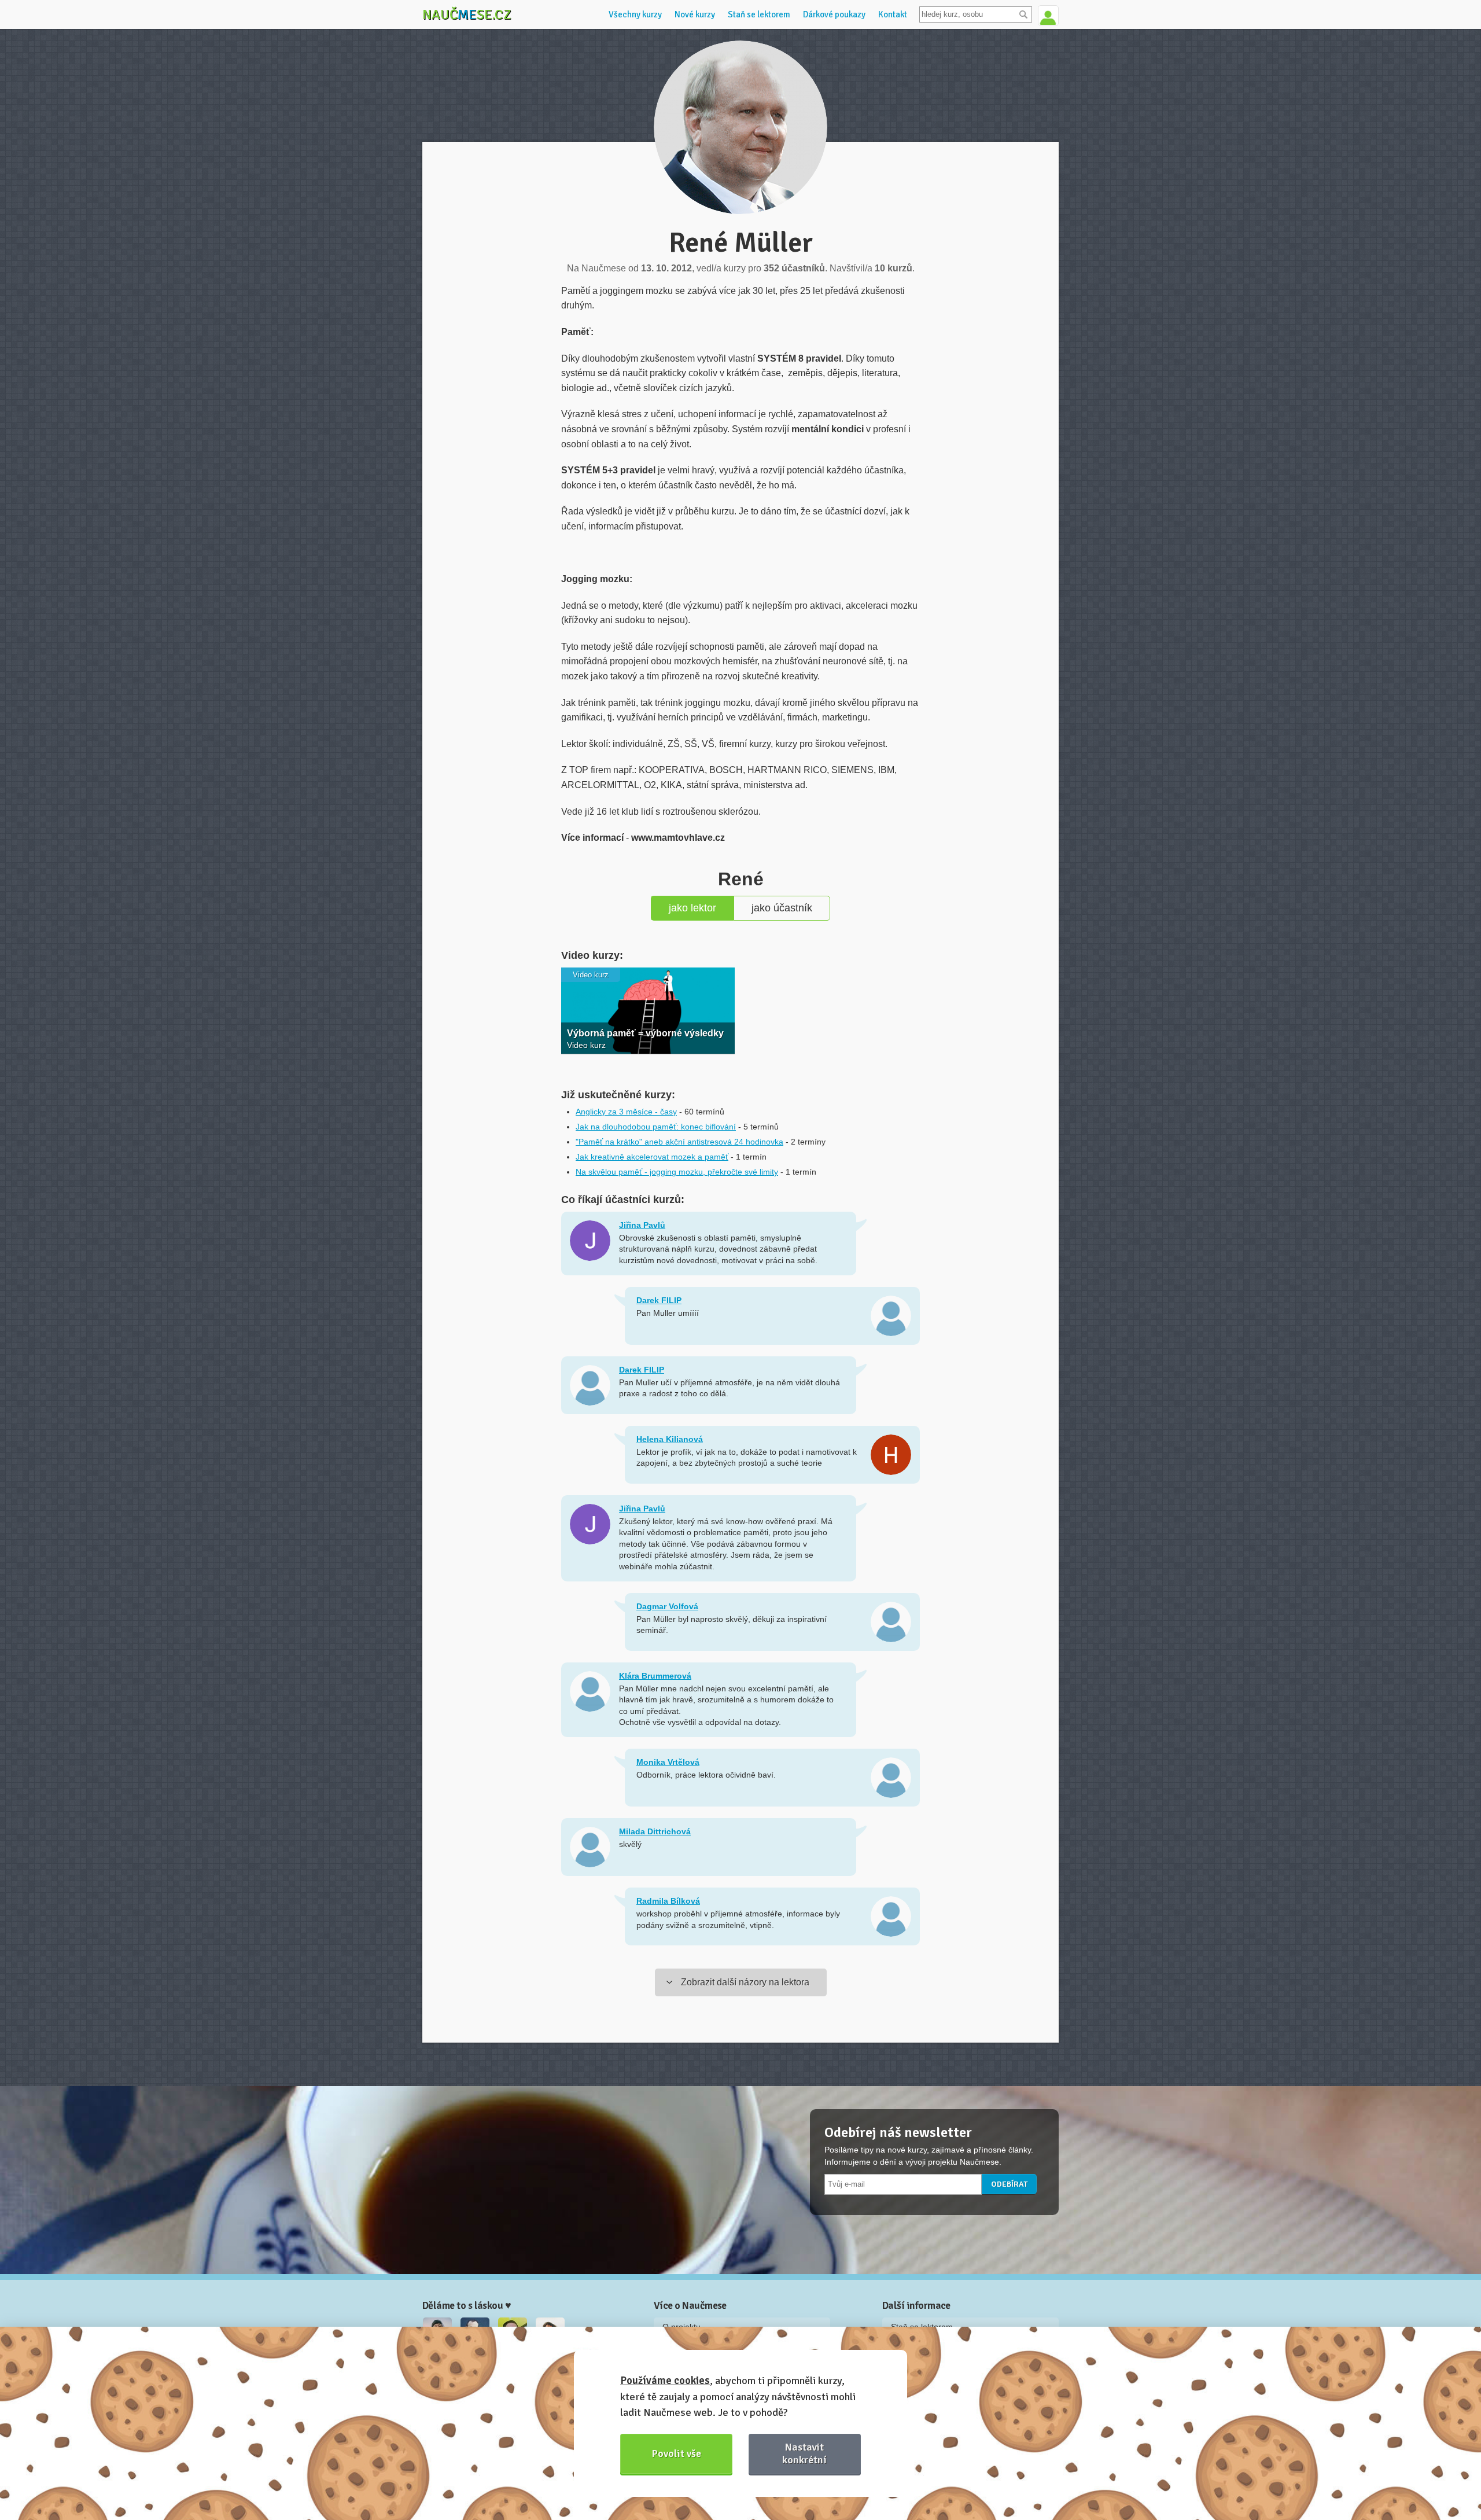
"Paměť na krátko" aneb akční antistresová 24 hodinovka (679, 1142)
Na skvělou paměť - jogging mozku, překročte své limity (677, 1172)
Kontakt (893, 14)
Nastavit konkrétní (804, 2453)
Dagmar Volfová (667, 1606)
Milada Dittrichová (655, 1831)
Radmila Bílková (668, 1901)
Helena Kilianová (670, 1439)
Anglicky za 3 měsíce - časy (626, 1112)
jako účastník (782, 908)
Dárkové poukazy (834, 14)
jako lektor (692, 908)
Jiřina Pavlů (642, 1225)
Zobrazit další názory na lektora (745, 1982)
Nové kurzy (695, 14)
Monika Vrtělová (668, 1762)
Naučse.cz (467, 14)
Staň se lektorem (759, 14)
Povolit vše (677, 2453)
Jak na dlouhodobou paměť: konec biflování (656, 1127)
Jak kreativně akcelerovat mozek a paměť (652, 1157)
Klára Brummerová (655, 1676)
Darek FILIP (659, 1300)
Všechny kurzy (635, 14)
